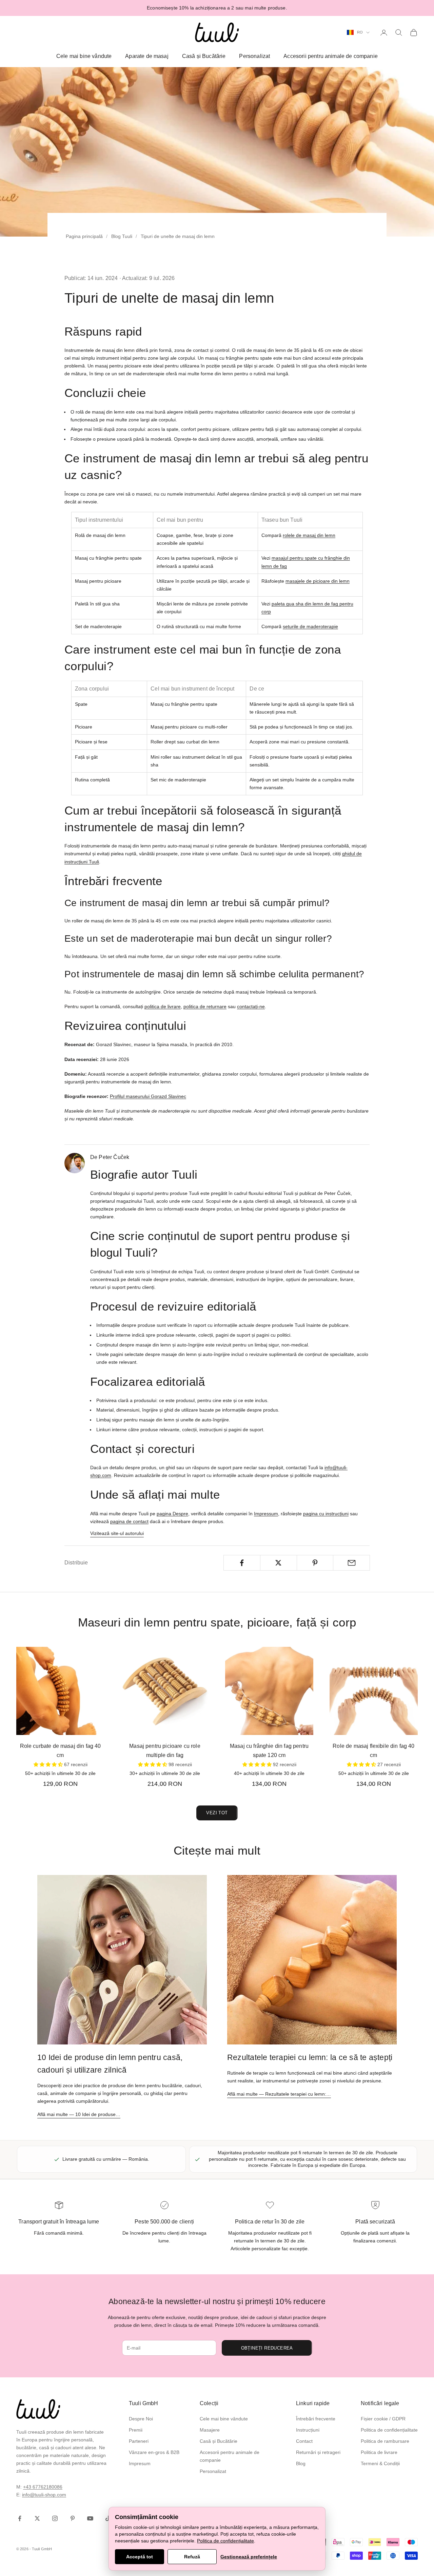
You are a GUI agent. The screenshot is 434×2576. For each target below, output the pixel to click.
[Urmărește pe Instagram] (55, 2518)
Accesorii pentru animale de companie (331, 56)
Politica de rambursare (385, 2441)
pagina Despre (172, 1514)
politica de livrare (163, 1006)
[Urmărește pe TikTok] (108, 2518)
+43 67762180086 (43, 2487)
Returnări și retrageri (318, 2452)
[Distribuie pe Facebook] (242, 1563)
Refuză (192, 2557)
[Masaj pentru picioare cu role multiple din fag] (165, 1691)
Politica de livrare (379, 2452)
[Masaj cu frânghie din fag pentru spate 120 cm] (269, 1691)
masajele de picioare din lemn (318, 581)
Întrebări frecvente (316, 2419)
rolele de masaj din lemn (309, 535)
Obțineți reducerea (267, 2348)
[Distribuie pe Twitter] (279, 1563)
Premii (136, 2430)
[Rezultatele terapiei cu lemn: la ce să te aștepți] (312, 1960)
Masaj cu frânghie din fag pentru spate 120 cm (269, 1751)
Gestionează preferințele (249, 2557)
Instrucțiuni (308, 2430)
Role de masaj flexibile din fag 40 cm (373, 1751)
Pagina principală (84, 236)
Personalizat (254, 56)
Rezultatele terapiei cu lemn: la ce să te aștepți (310, 2057)
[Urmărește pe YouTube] (90, 2518)
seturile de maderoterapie (310, 626)
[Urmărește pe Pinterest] (73, 2518)
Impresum (140, 2463)
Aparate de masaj (147, 56)
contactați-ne (251, 1006)
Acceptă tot (140, 2557)
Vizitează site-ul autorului (117, 1533)
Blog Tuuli (122, 236)
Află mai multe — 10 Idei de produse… (79, 2114)
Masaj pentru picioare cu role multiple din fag (165, 1751)
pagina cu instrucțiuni (326, 1514)
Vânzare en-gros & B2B (154, 2452)
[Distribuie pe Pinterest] (315, 1563)
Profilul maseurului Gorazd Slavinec (148, 1096)
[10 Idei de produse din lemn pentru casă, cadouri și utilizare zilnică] (122, 1960)
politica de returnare (205, 1006)
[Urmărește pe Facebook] (20, 2518)
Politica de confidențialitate (389, 2430)
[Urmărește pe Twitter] (37, 2518)
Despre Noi (141, 2419)
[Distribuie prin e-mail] (351, 1563)
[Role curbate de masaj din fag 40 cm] (60, 1691)
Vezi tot (217, 1813)
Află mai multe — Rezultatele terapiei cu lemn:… (279, 2094)
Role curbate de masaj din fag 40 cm (61, 1751)
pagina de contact (129, 1521)
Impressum (266, 1514)
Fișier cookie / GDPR (383, 2419)
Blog (301, 2463)
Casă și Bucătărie (204, 56)
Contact (304, 2441)
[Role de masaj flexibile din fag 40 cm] (374, 1691)
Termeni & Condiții (380, 2463)
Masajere (210, 2430)
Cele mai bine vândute (84, 56)
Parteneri (139, 2441)
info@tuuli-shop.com (44, 2495)
